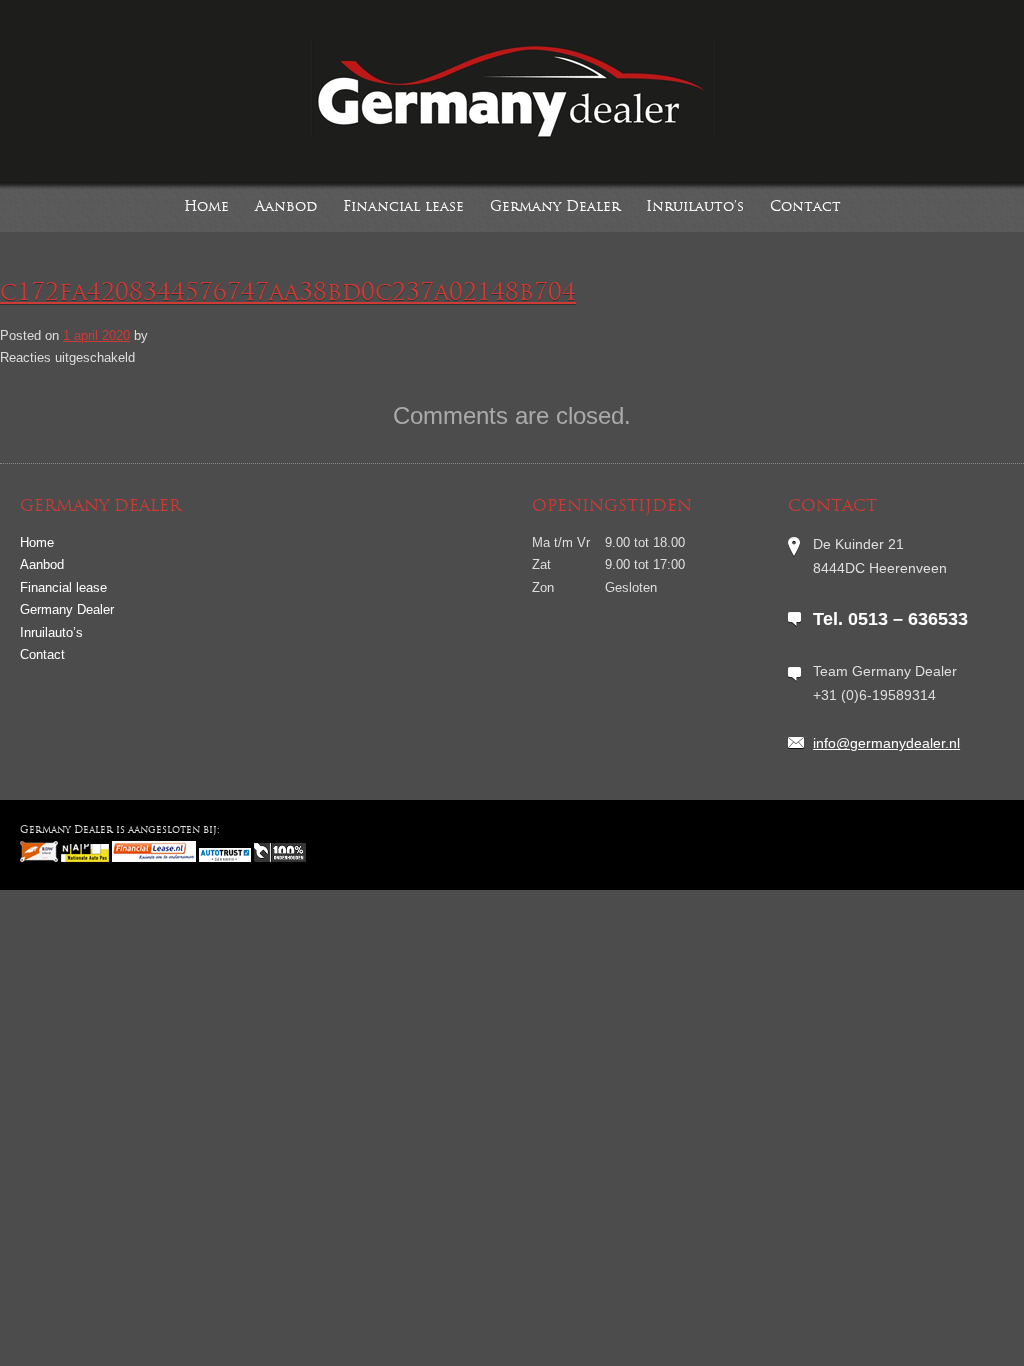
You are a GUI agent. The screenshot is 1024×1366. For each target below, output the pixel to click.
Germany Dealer (555, 207)
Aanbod (286, 207)
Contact (805, 207)
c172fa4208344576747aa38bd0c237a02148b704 (288, 294)
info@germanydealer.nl (886, 743)
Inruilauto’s (695, 207)
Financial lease (403, 207)
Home (206, 207)
